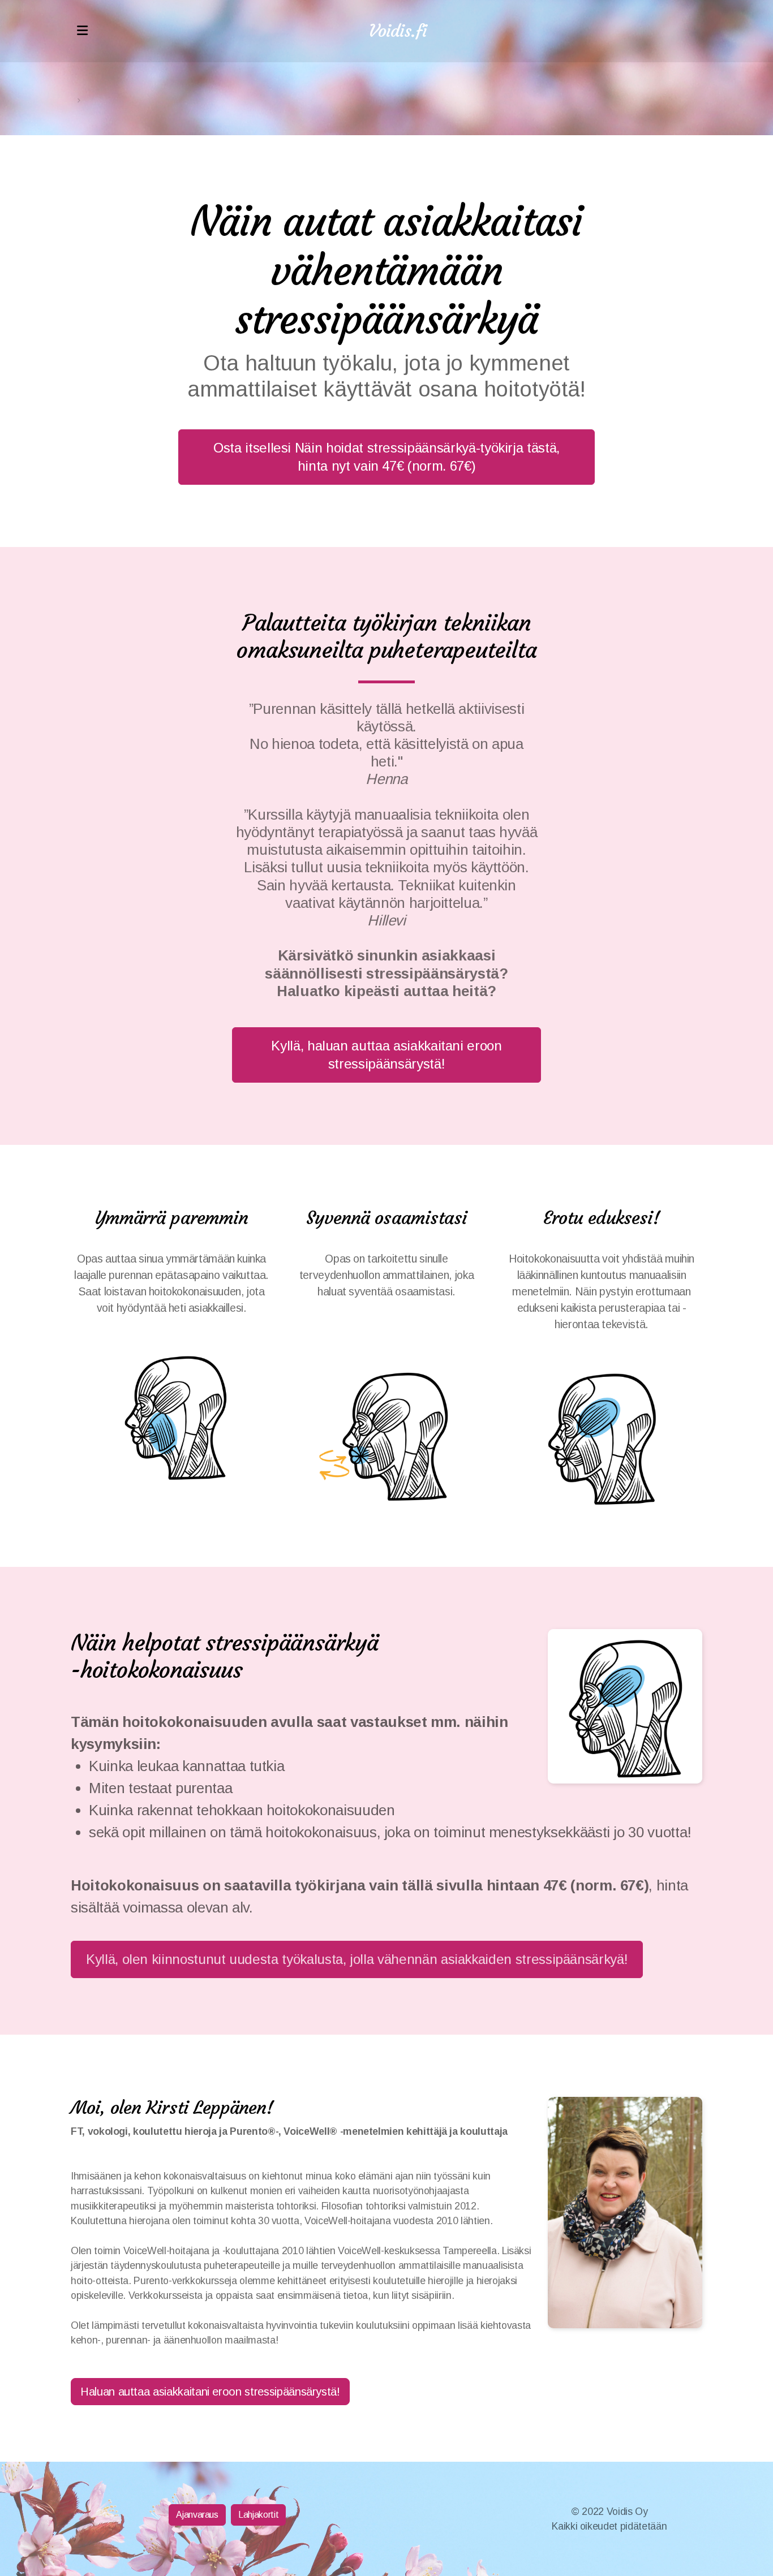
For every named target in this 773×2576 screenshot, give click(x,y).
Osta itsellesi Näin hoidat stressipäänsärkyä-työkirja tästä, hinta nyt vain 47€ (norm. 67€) (386, 457)
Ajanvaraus (197, 2515)
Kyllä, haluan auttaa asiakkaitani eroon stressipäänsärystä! (386, 1055)
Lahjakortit (258, 2515)
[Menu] (82, 31)
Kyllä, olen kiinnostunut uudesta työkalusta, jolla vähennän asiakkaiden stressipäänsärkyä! (357, 1959)
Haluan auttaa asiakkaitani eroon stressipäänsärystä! (210, 2392)
